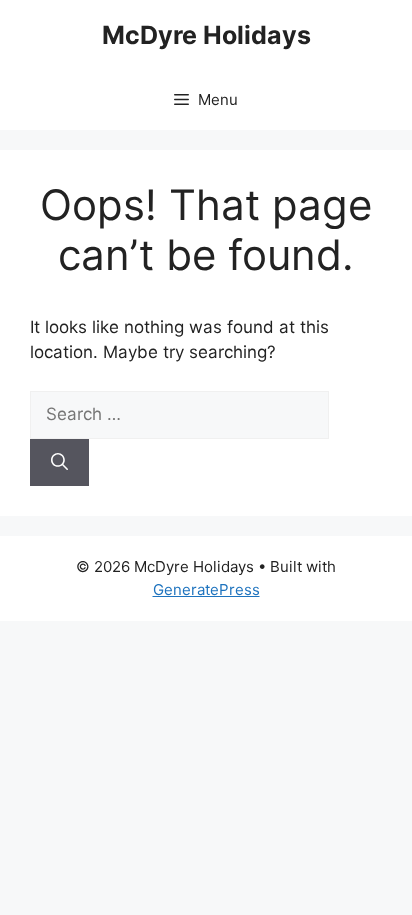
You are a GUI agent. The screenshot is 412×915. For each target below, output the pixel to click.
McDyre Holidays (206, 35)
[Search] (59, 463)
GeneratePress (206, 589)
